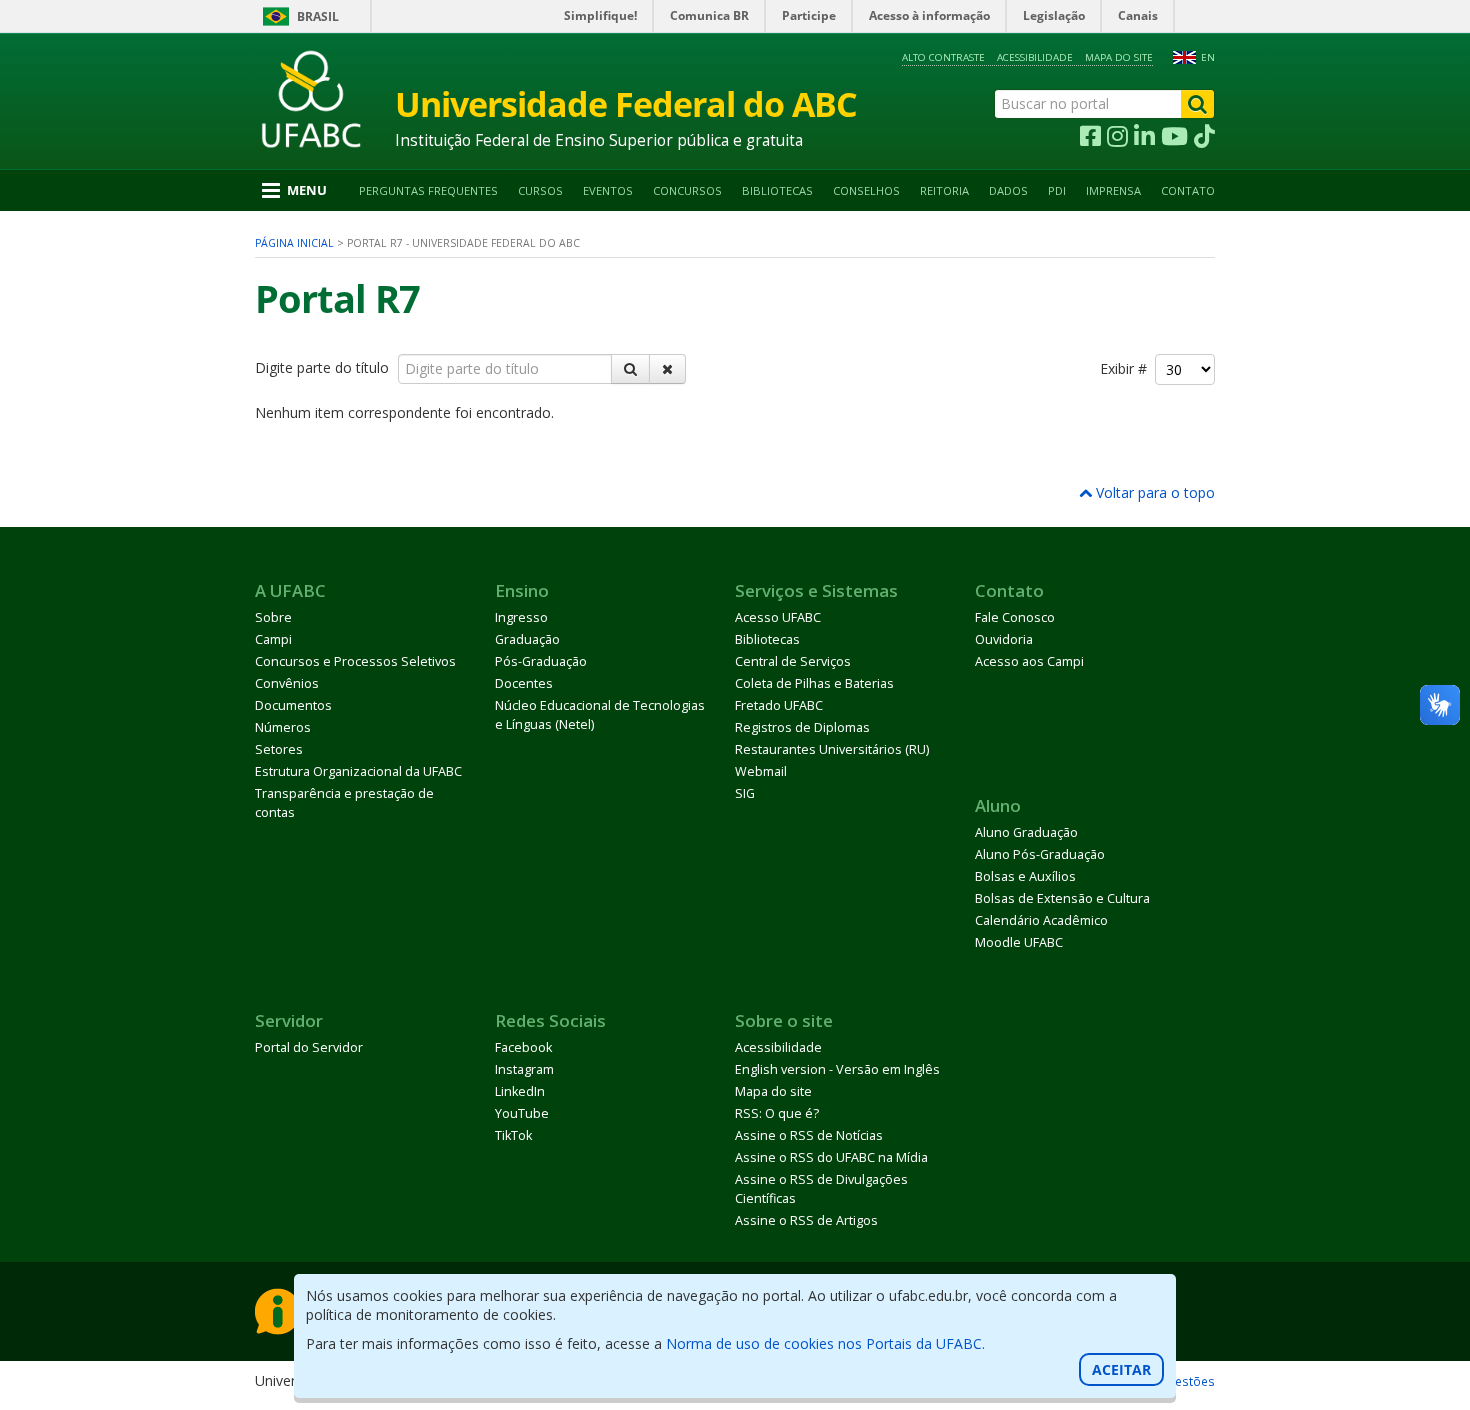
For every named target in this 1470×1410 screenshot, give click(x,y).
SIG (745, 793)
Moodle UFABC (1019, 942)
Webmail (761, 771)
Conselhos (866, 190)
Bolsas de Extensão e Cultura (1062, 898)
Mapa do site (1119, 57)
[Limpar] (667, 369)
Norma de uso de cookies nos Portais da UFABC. (825, 1343)
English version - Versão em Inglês (837, 1069)
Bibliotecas (777, 190)
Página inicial (294, 243)
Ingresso (521, 617)
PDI (1057, 190)
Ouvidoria (1004, 639)
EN (1208, 57)
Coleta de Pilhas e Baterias (814, 683)
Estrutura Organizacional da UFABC (358, 771)
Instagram (524, 1069)
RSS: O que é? (777, 1113)
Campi (273, 639)
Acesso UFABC (778, 617)
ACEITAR (1121, 1369)
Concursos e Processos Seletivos (355, 661)
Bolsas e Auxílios (1025, 876)
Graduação (527, 639)
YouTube (522, 1113)
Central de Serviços (793, 661)
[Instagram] (1117, 137)
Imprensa (1113, 190)
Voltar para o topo (1153, 492)
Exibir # (1127, 368)
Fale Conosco (1015, 617)
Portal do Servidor (309, 1047)
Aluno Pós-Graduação (1040, 854)
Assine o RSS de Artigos (806, 1220)
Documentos (293, 705)
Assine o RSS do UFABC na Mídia (831, 1157)
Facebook (523, 1047)
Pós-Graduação (541, 661)
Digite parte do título (324, 367)
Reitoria (944, 190)
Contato (1188, 190)
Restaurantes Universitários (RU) (832, 749)
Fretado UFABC (779, 705)
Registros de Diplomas (802, 727)
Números (283, 727)
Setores (279, 749)
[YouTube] (1174, 137)
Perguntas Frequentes (428, 190)
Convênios (287, 683)
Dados (1008, 190)
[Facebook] (1090, 137)
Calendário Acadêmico (1041, 920)
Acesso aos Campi (1029, 661)
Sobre (273, 617)
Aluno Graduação (1026, 832)
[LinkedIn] (1144, 137)
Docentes (524, 683)
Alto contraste (943, 57)
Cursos (540, 190)
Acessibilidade (1035, 57)
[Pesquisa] (630, 369)
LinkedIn (520, 1091)
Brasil (318, 16)
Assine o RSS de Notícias (809, 1135)
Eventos (608, 190)
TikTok (513, 1135)
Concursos (687, 190)
